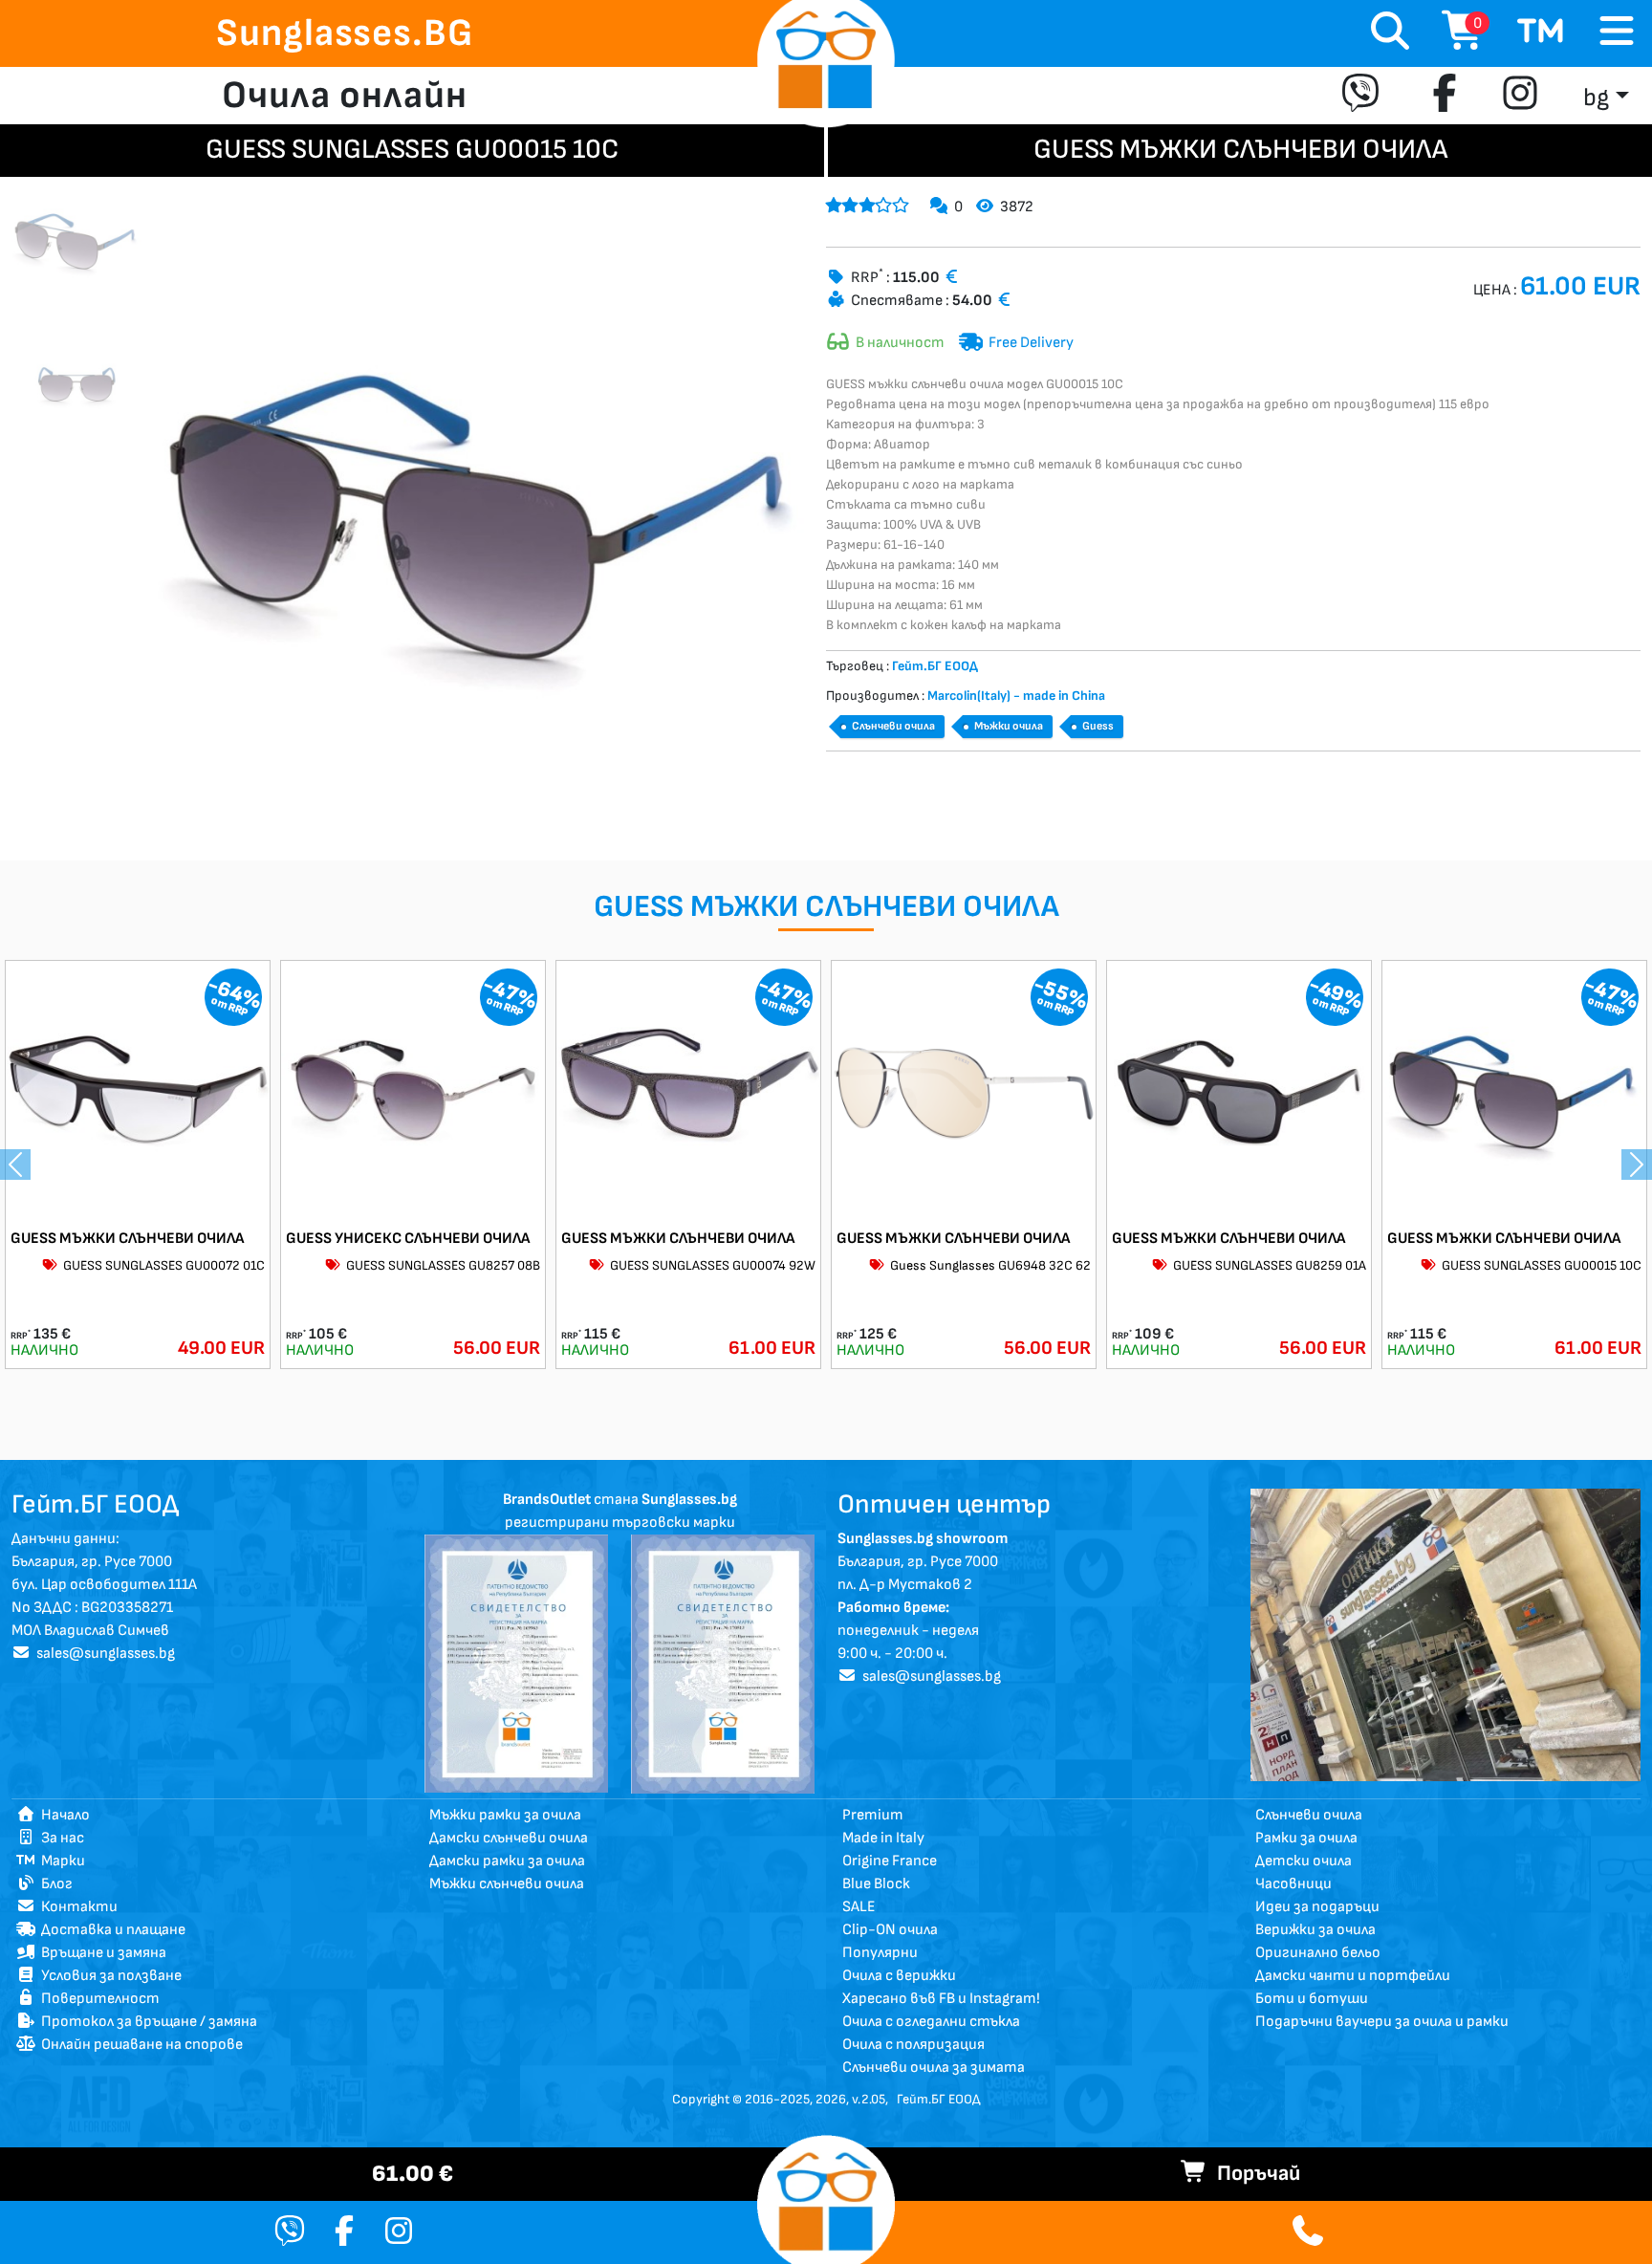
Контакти (76, 1907)
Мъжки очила (1009, 726)
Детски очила (1304, 1861)
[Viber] (1365, 96)
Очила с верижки (899, 1976)
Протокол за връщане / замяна (146, 2022)
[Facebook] (1445, 96)
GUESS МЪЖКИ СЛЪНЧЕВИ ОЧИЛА (127, 1239)
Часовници (1293, 1884)
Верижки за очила (1315, 1930)
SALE (859, 1907)
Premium (873, 1815)
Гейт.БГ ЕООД (938, 2099)
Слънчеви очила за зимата (934, 2068)
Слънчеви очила (893, 726)
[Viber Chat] (290, 2233)
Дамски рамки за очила (507, 1861)
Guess (1098, 726)
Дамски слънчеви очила (509, 1838)
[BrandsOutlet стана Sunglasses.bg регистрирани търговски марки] (516, 1663)
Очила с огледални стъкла (931, 2022)
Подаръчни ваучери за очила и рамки (1382, 2022)
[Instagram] (1520, 96)
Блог (54, 1884)
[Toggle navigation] (1617, 32)
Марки (60, 1861)
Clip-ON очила (890, 1930)
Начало (63, 1815)
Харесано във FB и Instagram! (941, 1999)
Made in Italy (883, 1838)
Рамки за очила (1306, 1838)
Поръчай (1254, 2174)
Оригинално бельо (1318, 1953)
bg (1596, 98)
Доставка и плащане (110, 1930)
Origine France (890, 1861)
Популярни (880, 1953)
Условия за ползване (109, 1976)
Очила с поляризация (913, 2045)
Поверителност (98, 1999)
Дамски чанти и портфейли (1353, 1976)
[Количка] (1541, 33)
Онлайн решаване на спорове (139, 2045)
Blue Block (876, 1884)
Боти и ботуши (1312, 1999)
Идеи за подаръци (1317, 1907)
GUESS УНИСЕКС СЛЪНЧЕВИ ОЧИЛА (408, 1239)
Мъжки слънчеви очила (507, 1884)
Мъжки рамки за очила (505, 1815)
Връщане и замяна (101, 1953)
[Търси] (1390, 33)
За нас (60, 1838)
